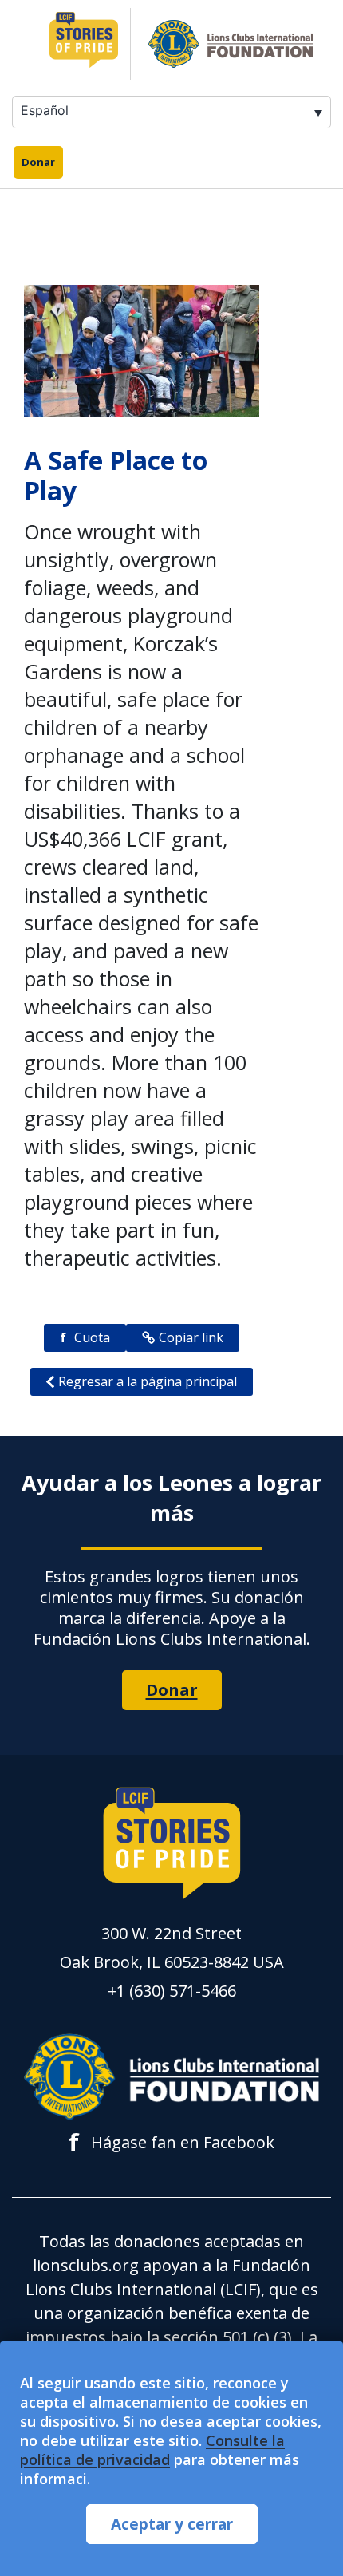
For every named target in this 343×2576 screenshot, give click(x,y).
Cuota (85, 1337)
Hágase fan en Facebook (171, 2143)
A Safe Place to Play (116, 475)
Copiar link (191, 1337)
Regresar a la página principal (148, 1381)
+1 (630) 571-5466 (172, 1991)
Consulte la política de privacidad (152, 2450)
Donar (38, 162)
